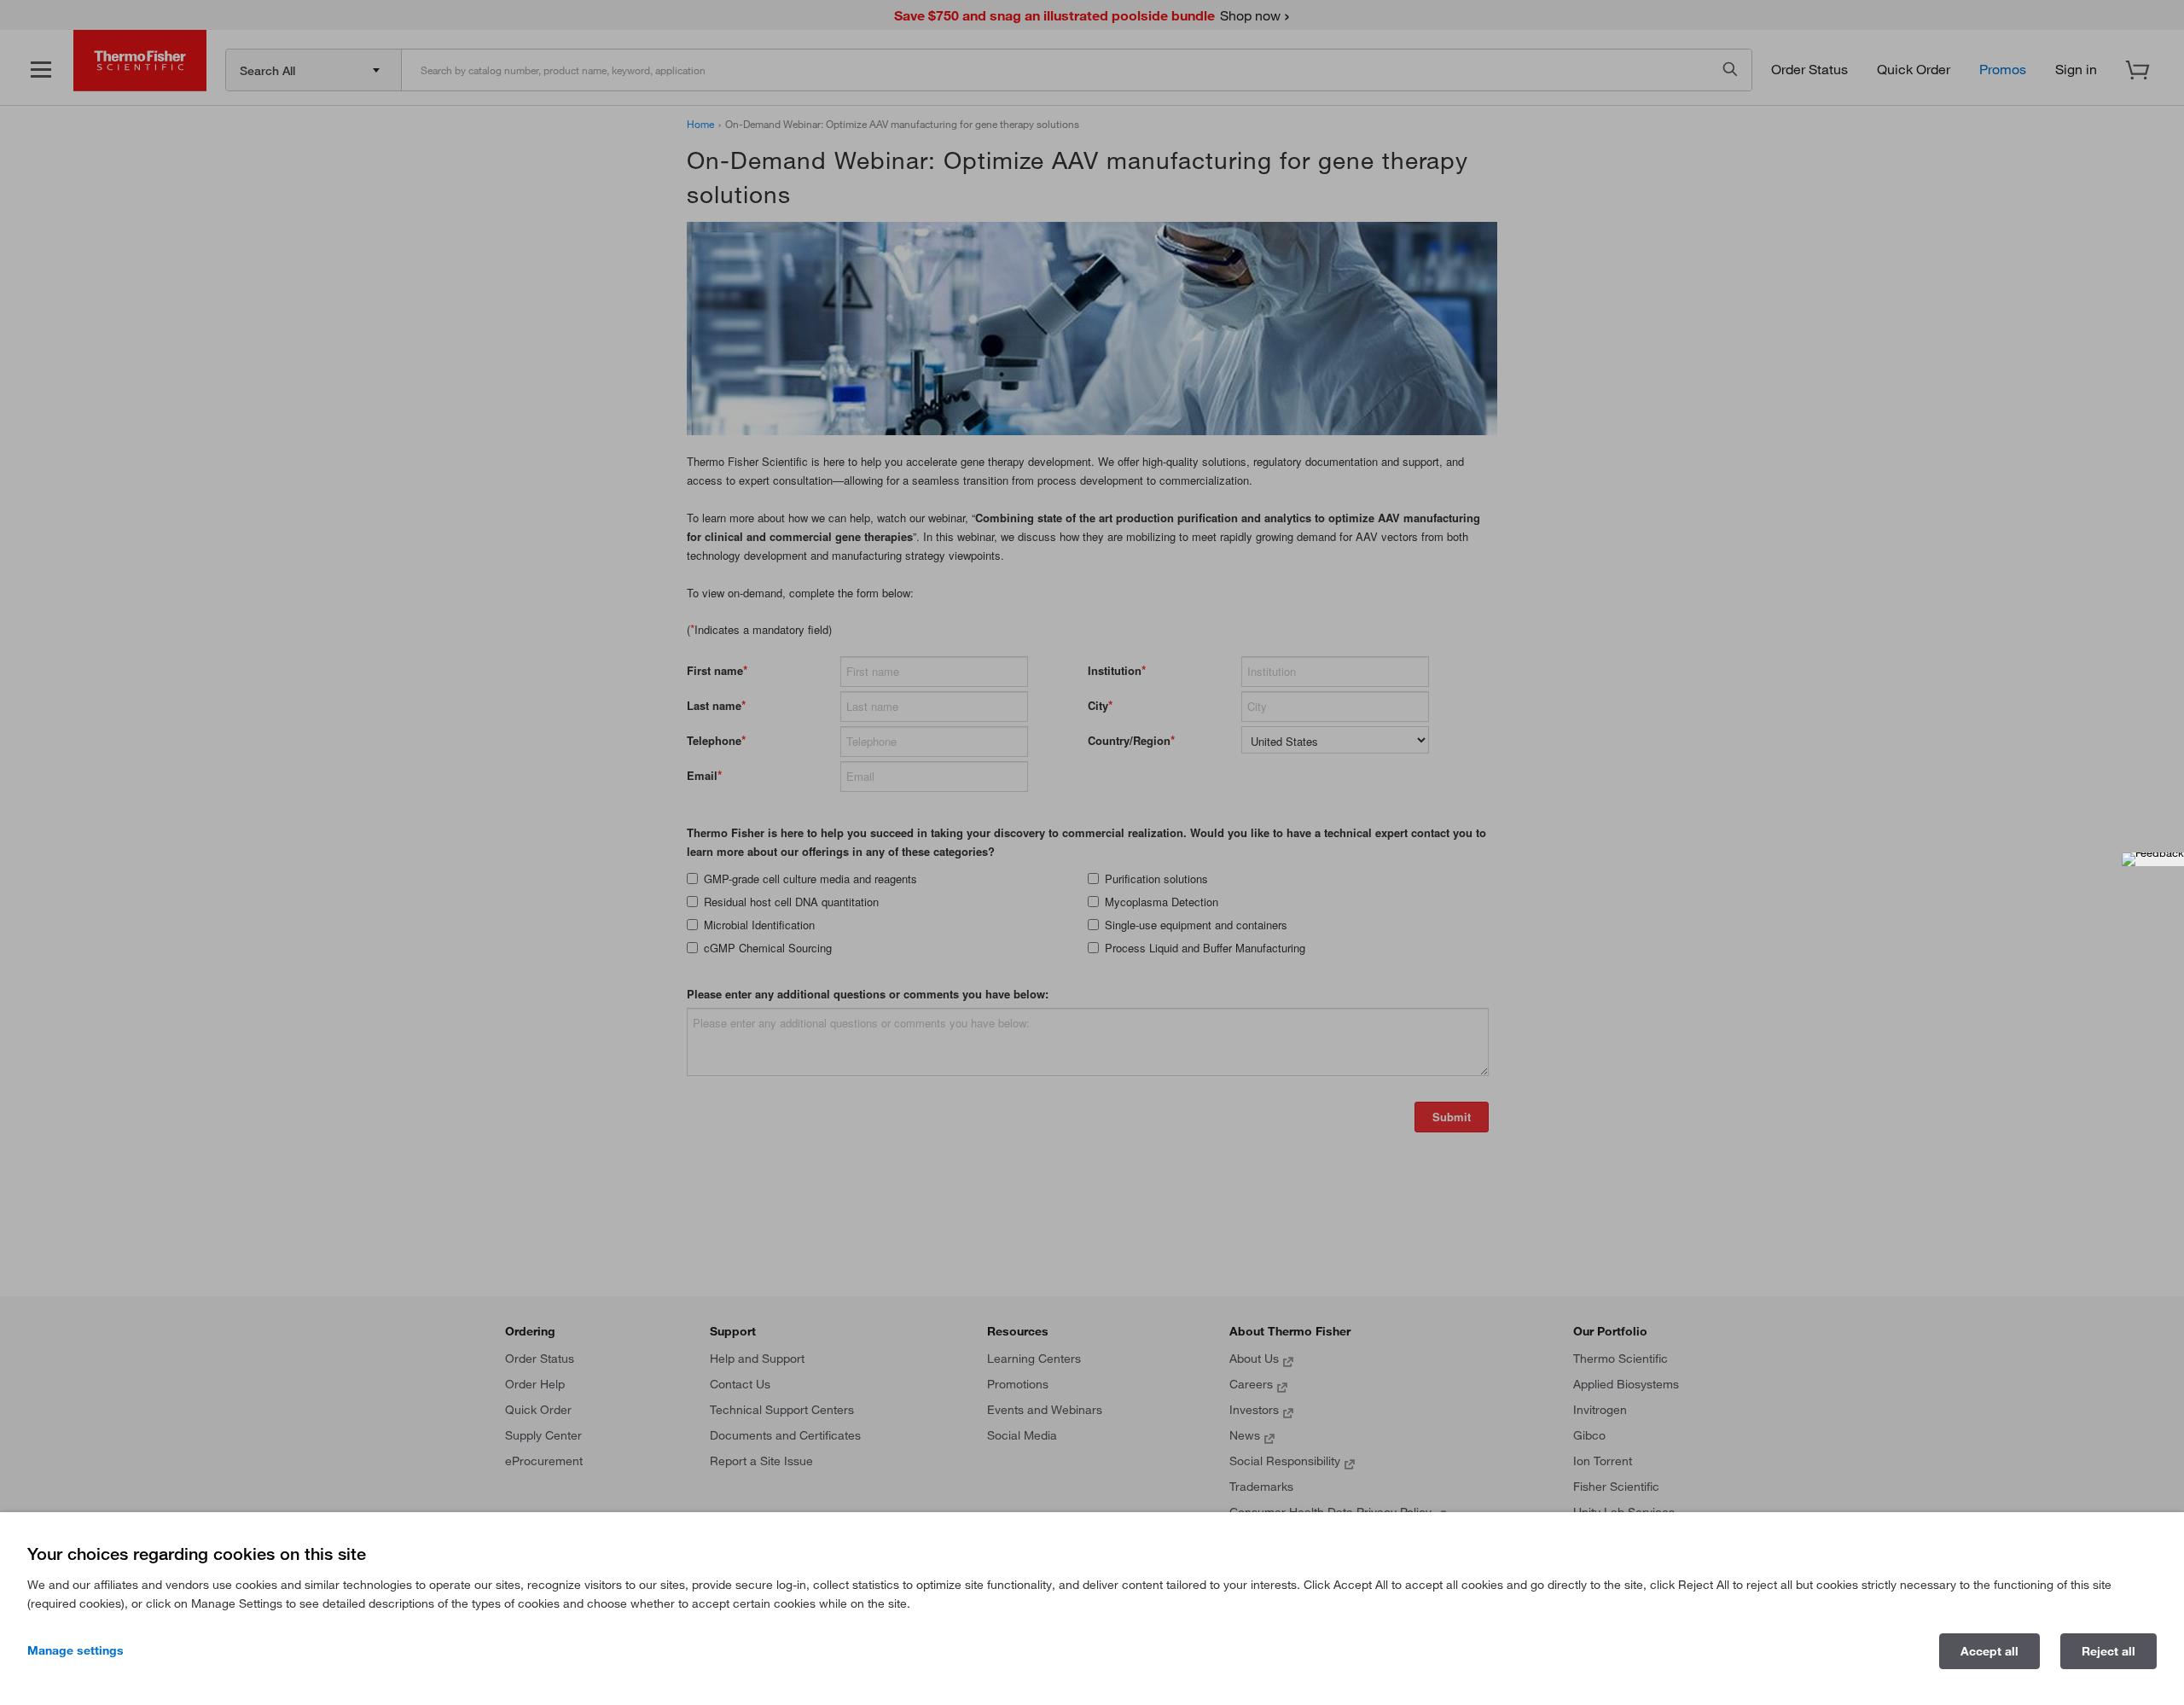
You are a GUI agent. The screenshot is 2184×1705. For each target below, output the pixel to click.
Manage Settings (76, 1650)
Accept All (1989, 1651)
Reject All (2108, 1651)
